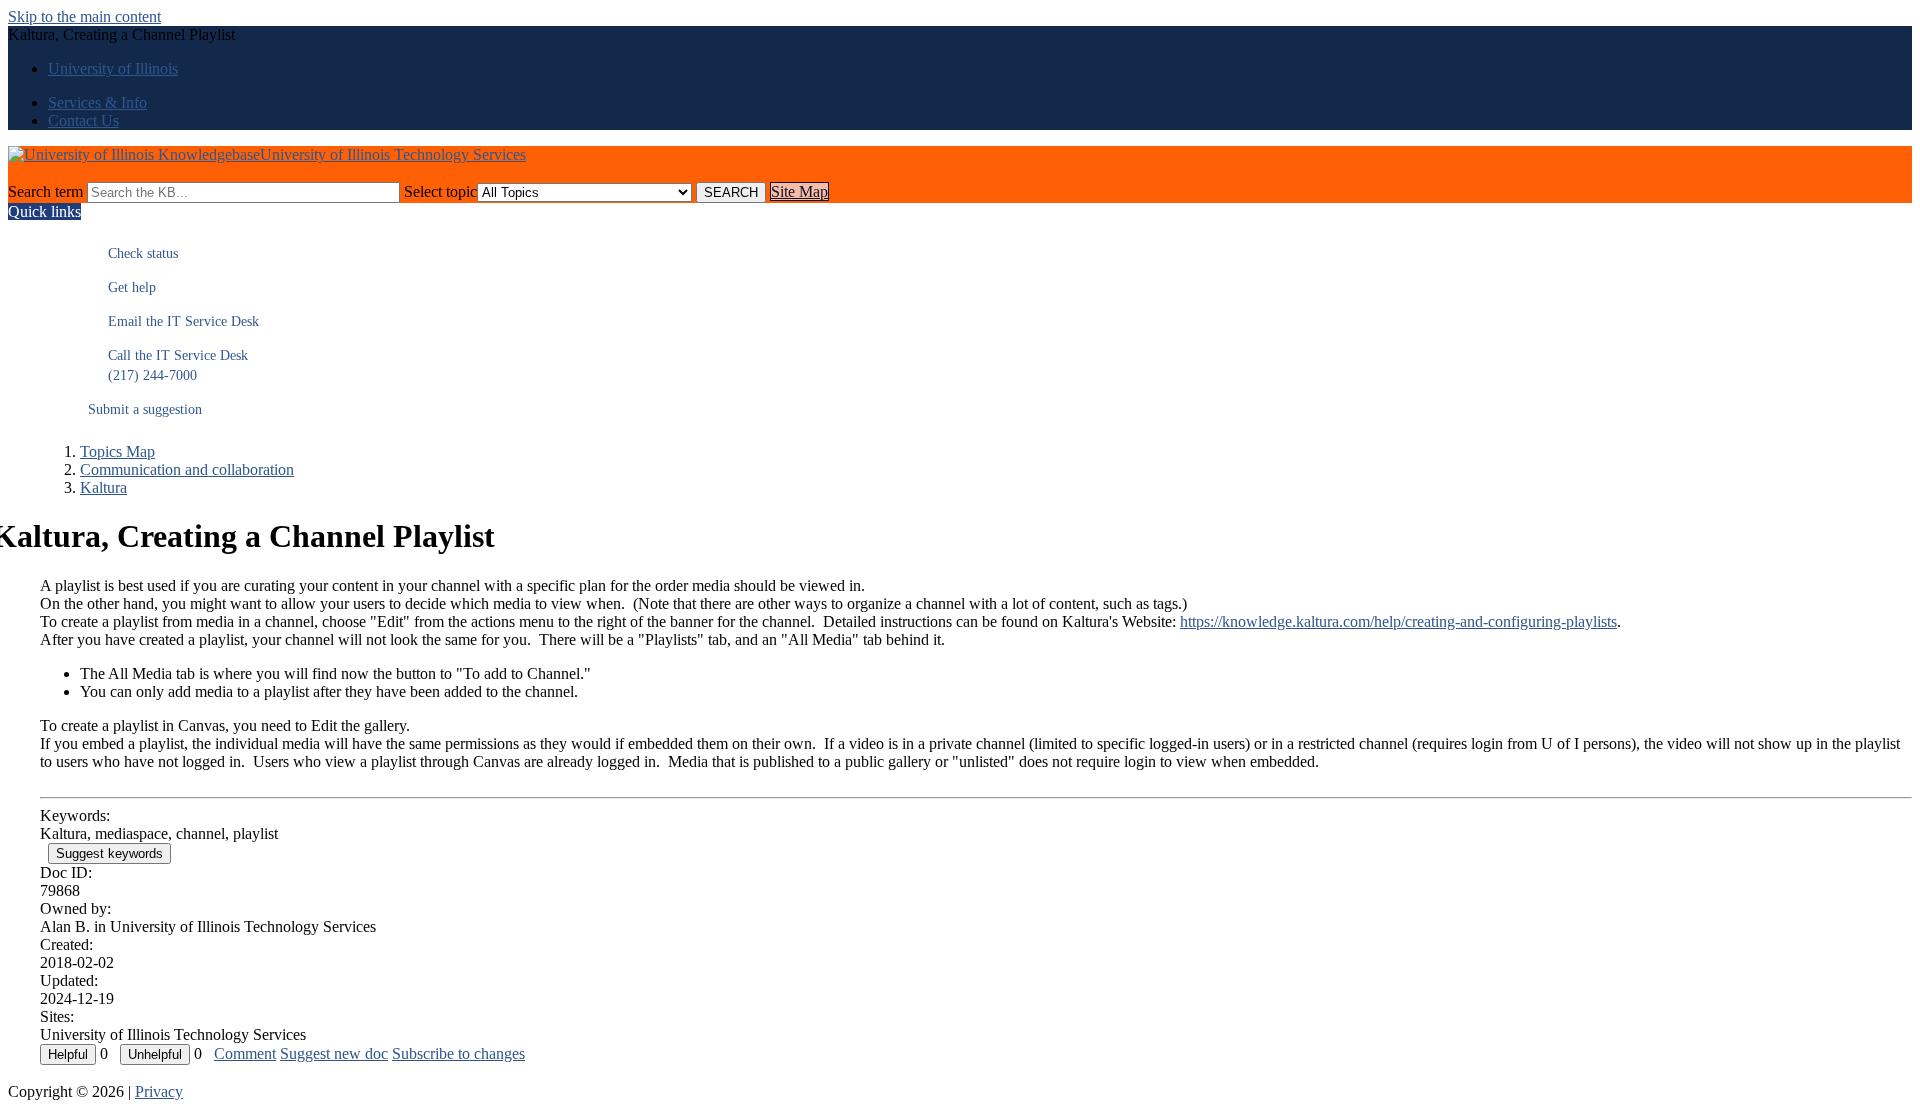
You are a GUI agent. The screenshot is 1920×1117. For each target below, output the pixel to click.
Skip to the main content (84, 16)
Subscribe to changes (458, 1053)
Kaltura (103, 487)
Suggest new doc (334, 1053)
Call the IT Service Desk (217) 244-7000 (168, 365)
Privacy (159, 1091)
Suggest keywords (109, 853)
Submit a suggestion (145, 409)
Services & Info (97, 102)
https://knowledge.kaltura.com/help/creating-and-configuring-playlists (1398, 621)
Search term (45, 191)
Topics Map (117, 451)
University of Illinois (113, 68)
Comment (245, 1053)
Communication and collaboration (187, 469)
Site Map (799, 191)
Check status (133, 253)
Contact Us (83, 120)
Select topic (440, 191)
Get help (122, 287)
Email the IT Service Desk (173, 321)
